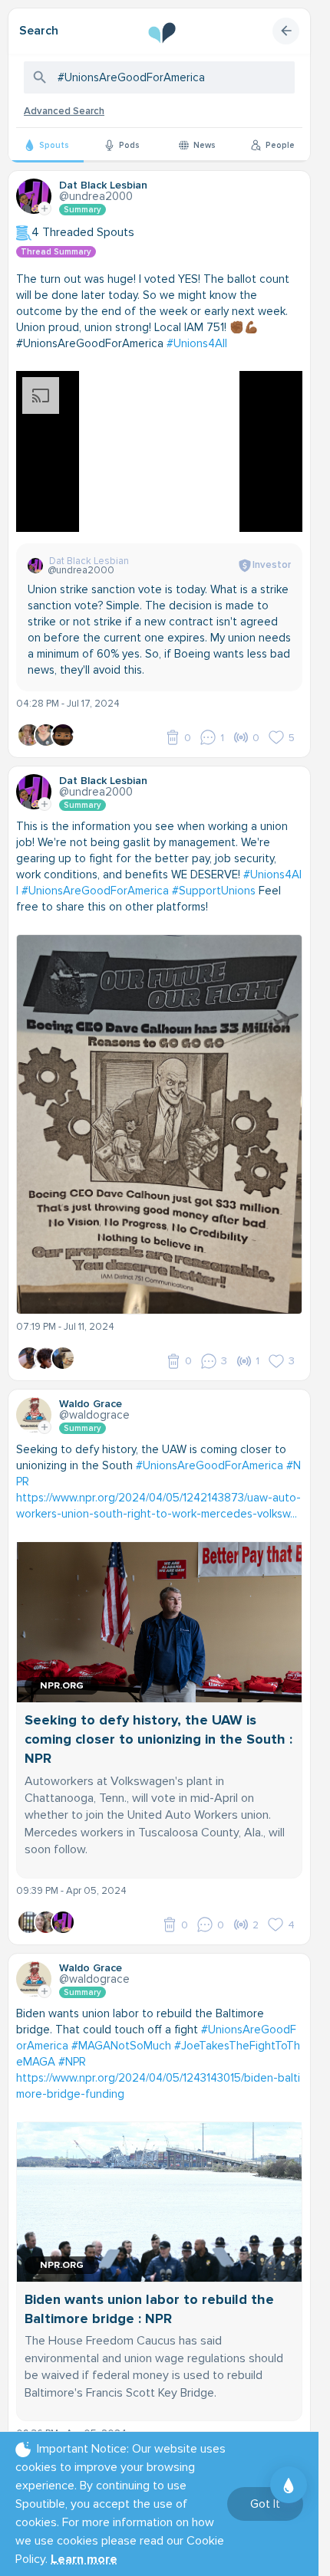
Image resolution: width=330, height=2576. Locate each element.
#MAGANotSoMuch (121, 2046)
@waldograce (94, 1415)
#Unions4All (197, 343)
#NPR (72, 2062)
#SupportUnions (214, 891)
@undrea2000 (96, 196)
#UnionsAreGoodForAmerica (95, 891)
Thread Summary (56, 252)
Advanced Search (64, 111)
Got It (265, 2504)
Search (39, 31)
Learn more (84, 2559)
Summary (82, 210)
